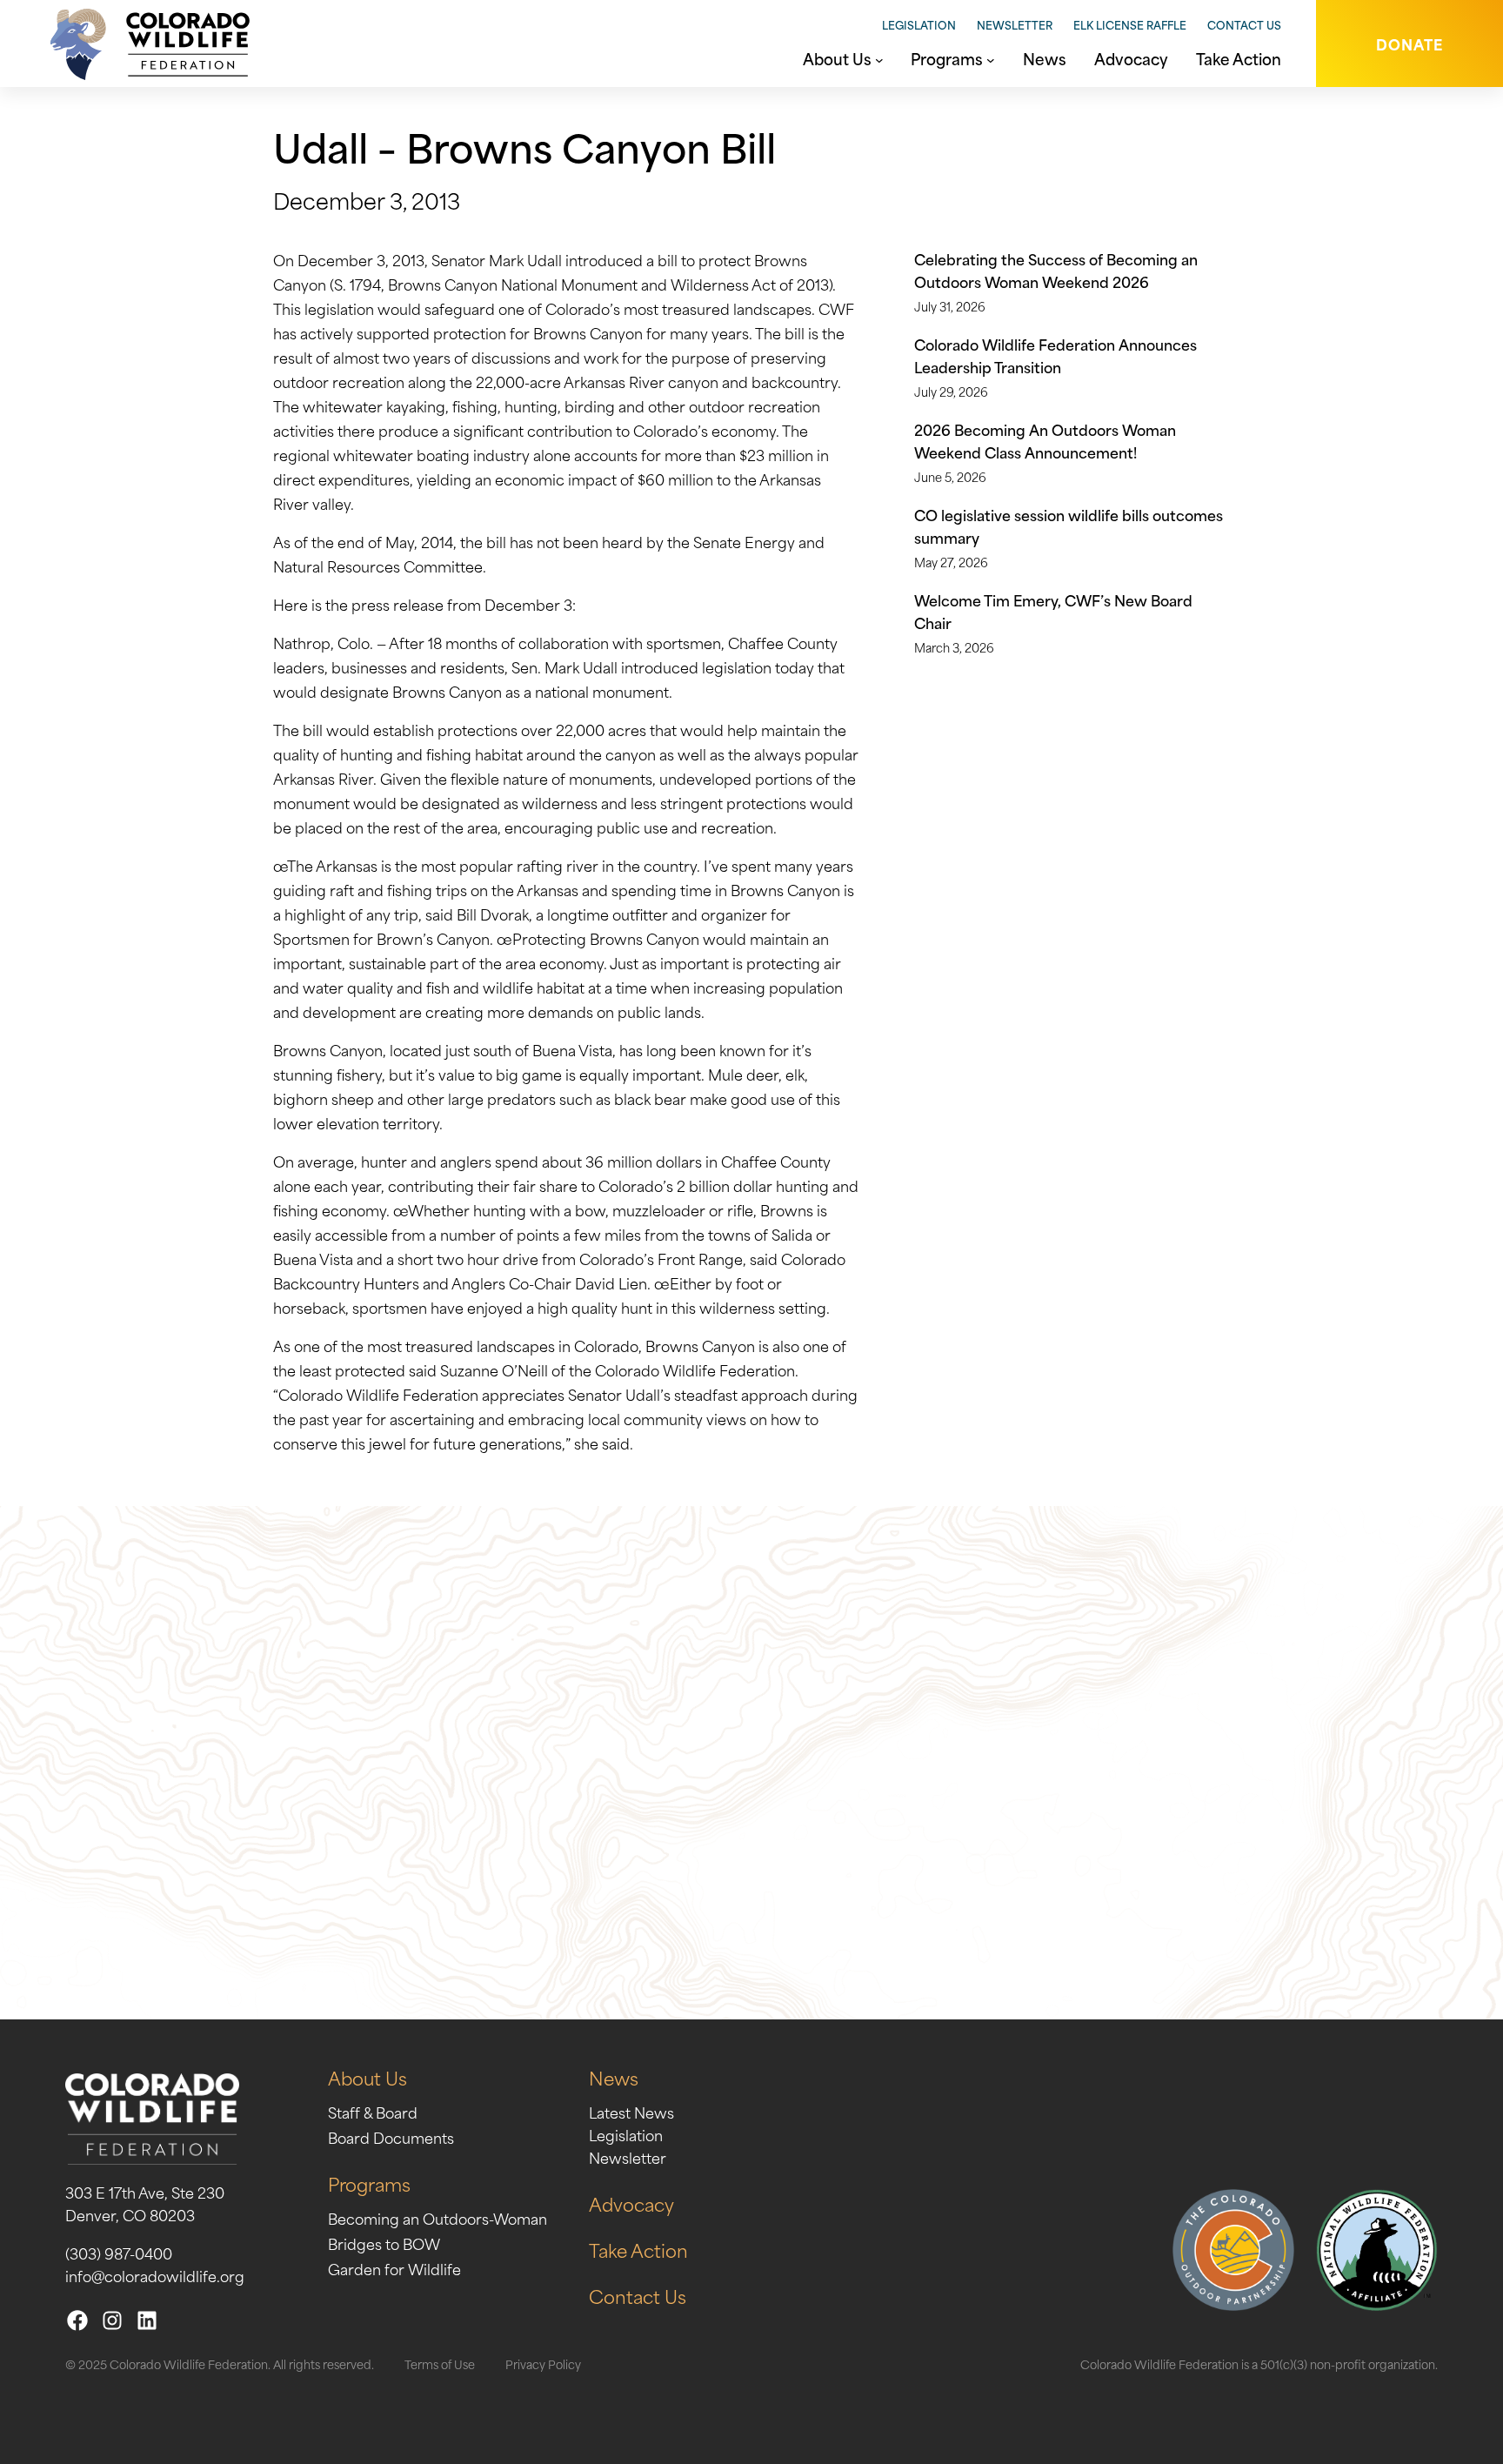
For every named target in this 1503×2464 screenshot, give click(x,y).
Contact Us (1244, 24)
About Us (367, 2077)
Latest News (631, 2112)
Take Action (638, 2250)
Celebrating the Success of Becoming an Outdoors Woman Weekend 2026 (1056, 270)
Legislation (919, 24)
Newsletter (1015, 24)
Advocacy (631, 2203)
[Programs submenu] (991, 58)
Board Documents (391, 2137)
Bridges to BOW (384, 2243)
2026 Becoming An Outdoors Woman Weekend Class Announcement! (1045, 440)
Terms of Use (440, 2364)
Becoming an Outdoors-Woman (438, 2218)
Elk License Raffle (1130, 24)
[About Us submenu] (879, 58)
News (614, 2077)
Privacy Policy (543, 2364)
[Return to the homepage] (144, 44)
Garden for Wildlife (394, 2268)
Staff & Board (373, 2112)
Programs (369, 2183)
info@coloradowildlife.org (155, 2275)
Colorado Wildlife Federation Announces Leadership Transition (1055, 355)
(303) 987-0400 (119, 2253)
